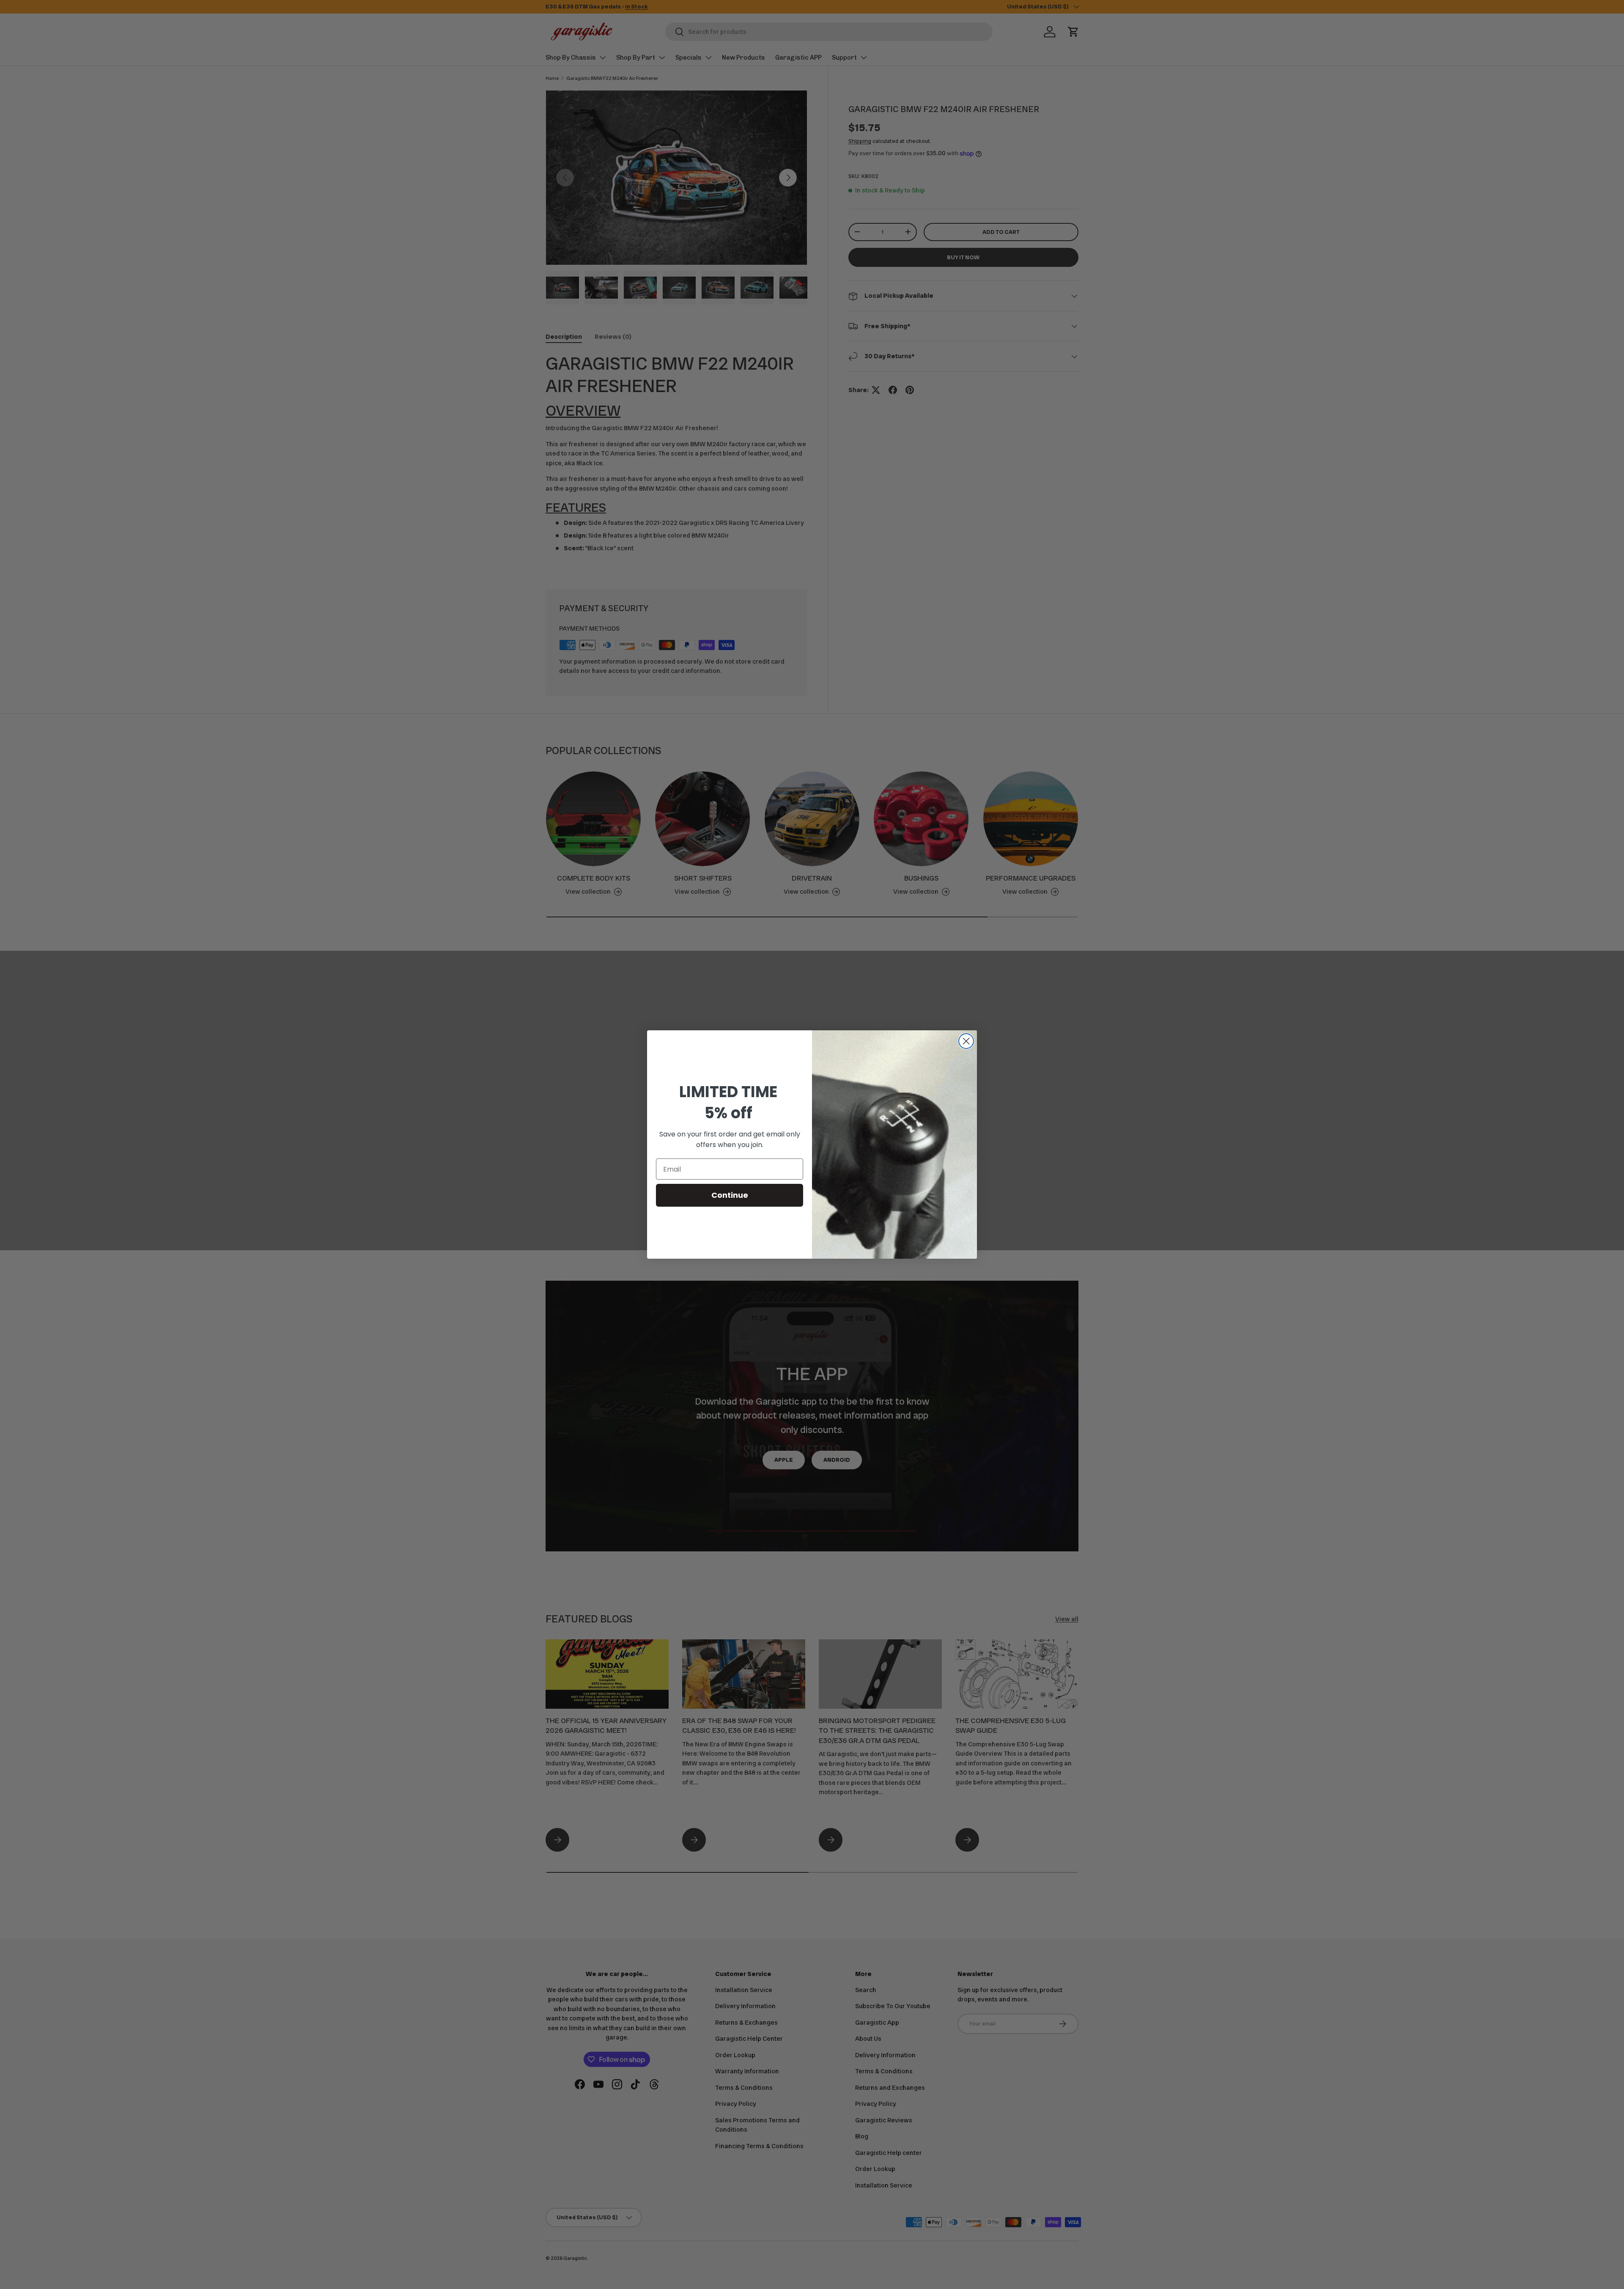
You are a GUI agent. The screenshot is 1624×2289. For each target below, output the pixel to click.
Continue (730, 1195)
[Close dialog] (966, 1041)
